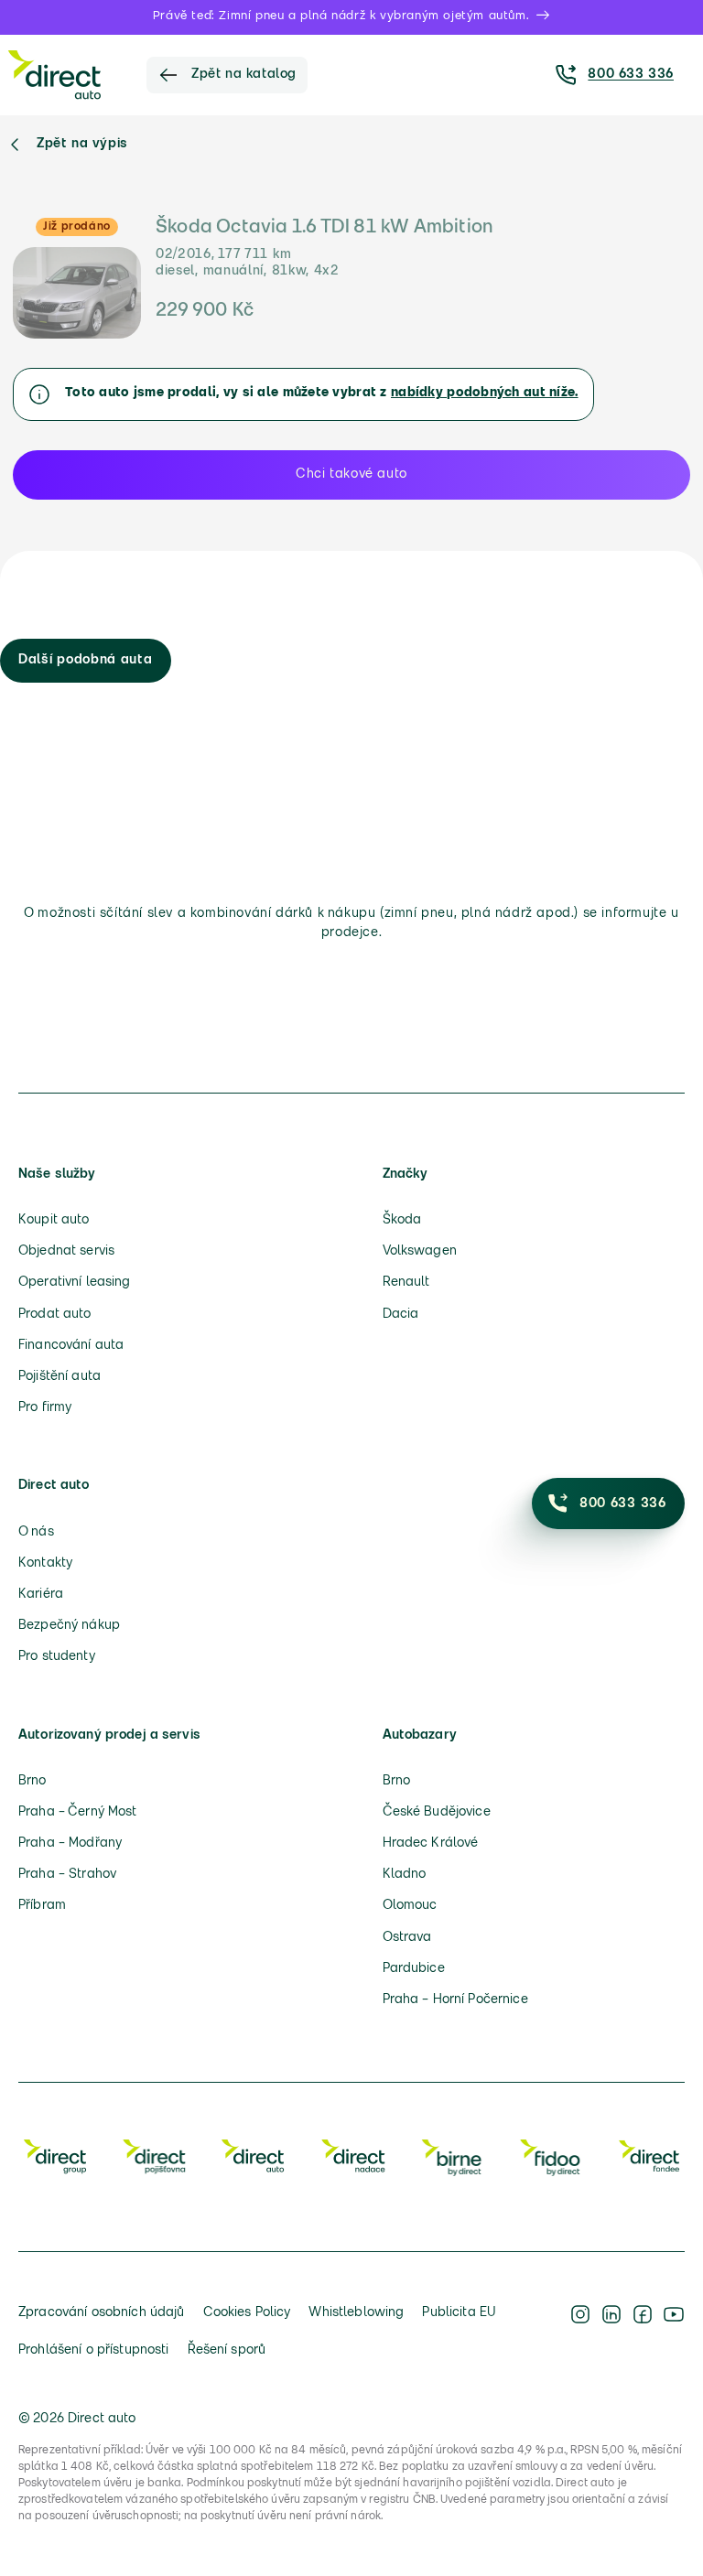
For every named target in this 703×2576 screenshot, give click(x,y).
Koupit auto (54, 1220)
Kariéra (41, 1595)
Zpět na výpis (82, 144)
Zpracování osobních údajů (102, 2313)
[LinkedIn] (611, 2332)
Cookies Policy (247, 2313)
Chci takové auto (351, 474)
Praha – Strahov (67, 1875)
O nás (36, 1532)
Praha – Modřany (70, 1843)
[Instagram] (580, 2332)
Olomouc (410, 1906)
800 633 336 (631, 75)
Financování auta (71, 1346)
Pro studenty (57, 1657)
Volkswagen (420, 1251)
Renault (406, 1283)
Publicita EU (459, 2313)
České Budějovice (437, 1812)
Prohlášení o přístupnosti (94, 2350)
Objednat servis (66, 1251)
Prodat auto (55, 1315)
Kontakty (45, 1563)
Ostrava (407, 1938)
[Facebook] (643, 2332)
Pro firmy (45, 1408)
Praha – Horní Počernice (455, 2000)
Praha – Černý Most (78, 1812)
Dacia (401, 1315)
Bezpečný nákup (69, 1626)
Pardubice (414, 1969)
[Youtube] (674, 2332)
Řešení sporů (227, 2350)
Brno (32, 1781)
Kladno (405, 1875)
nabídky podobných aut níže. (485, 393)
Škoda (402, 1220)
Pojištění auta (59, 1377)
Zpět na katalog (244, 75)
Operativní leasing (75, 1283)
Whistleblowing (356, 2313)
